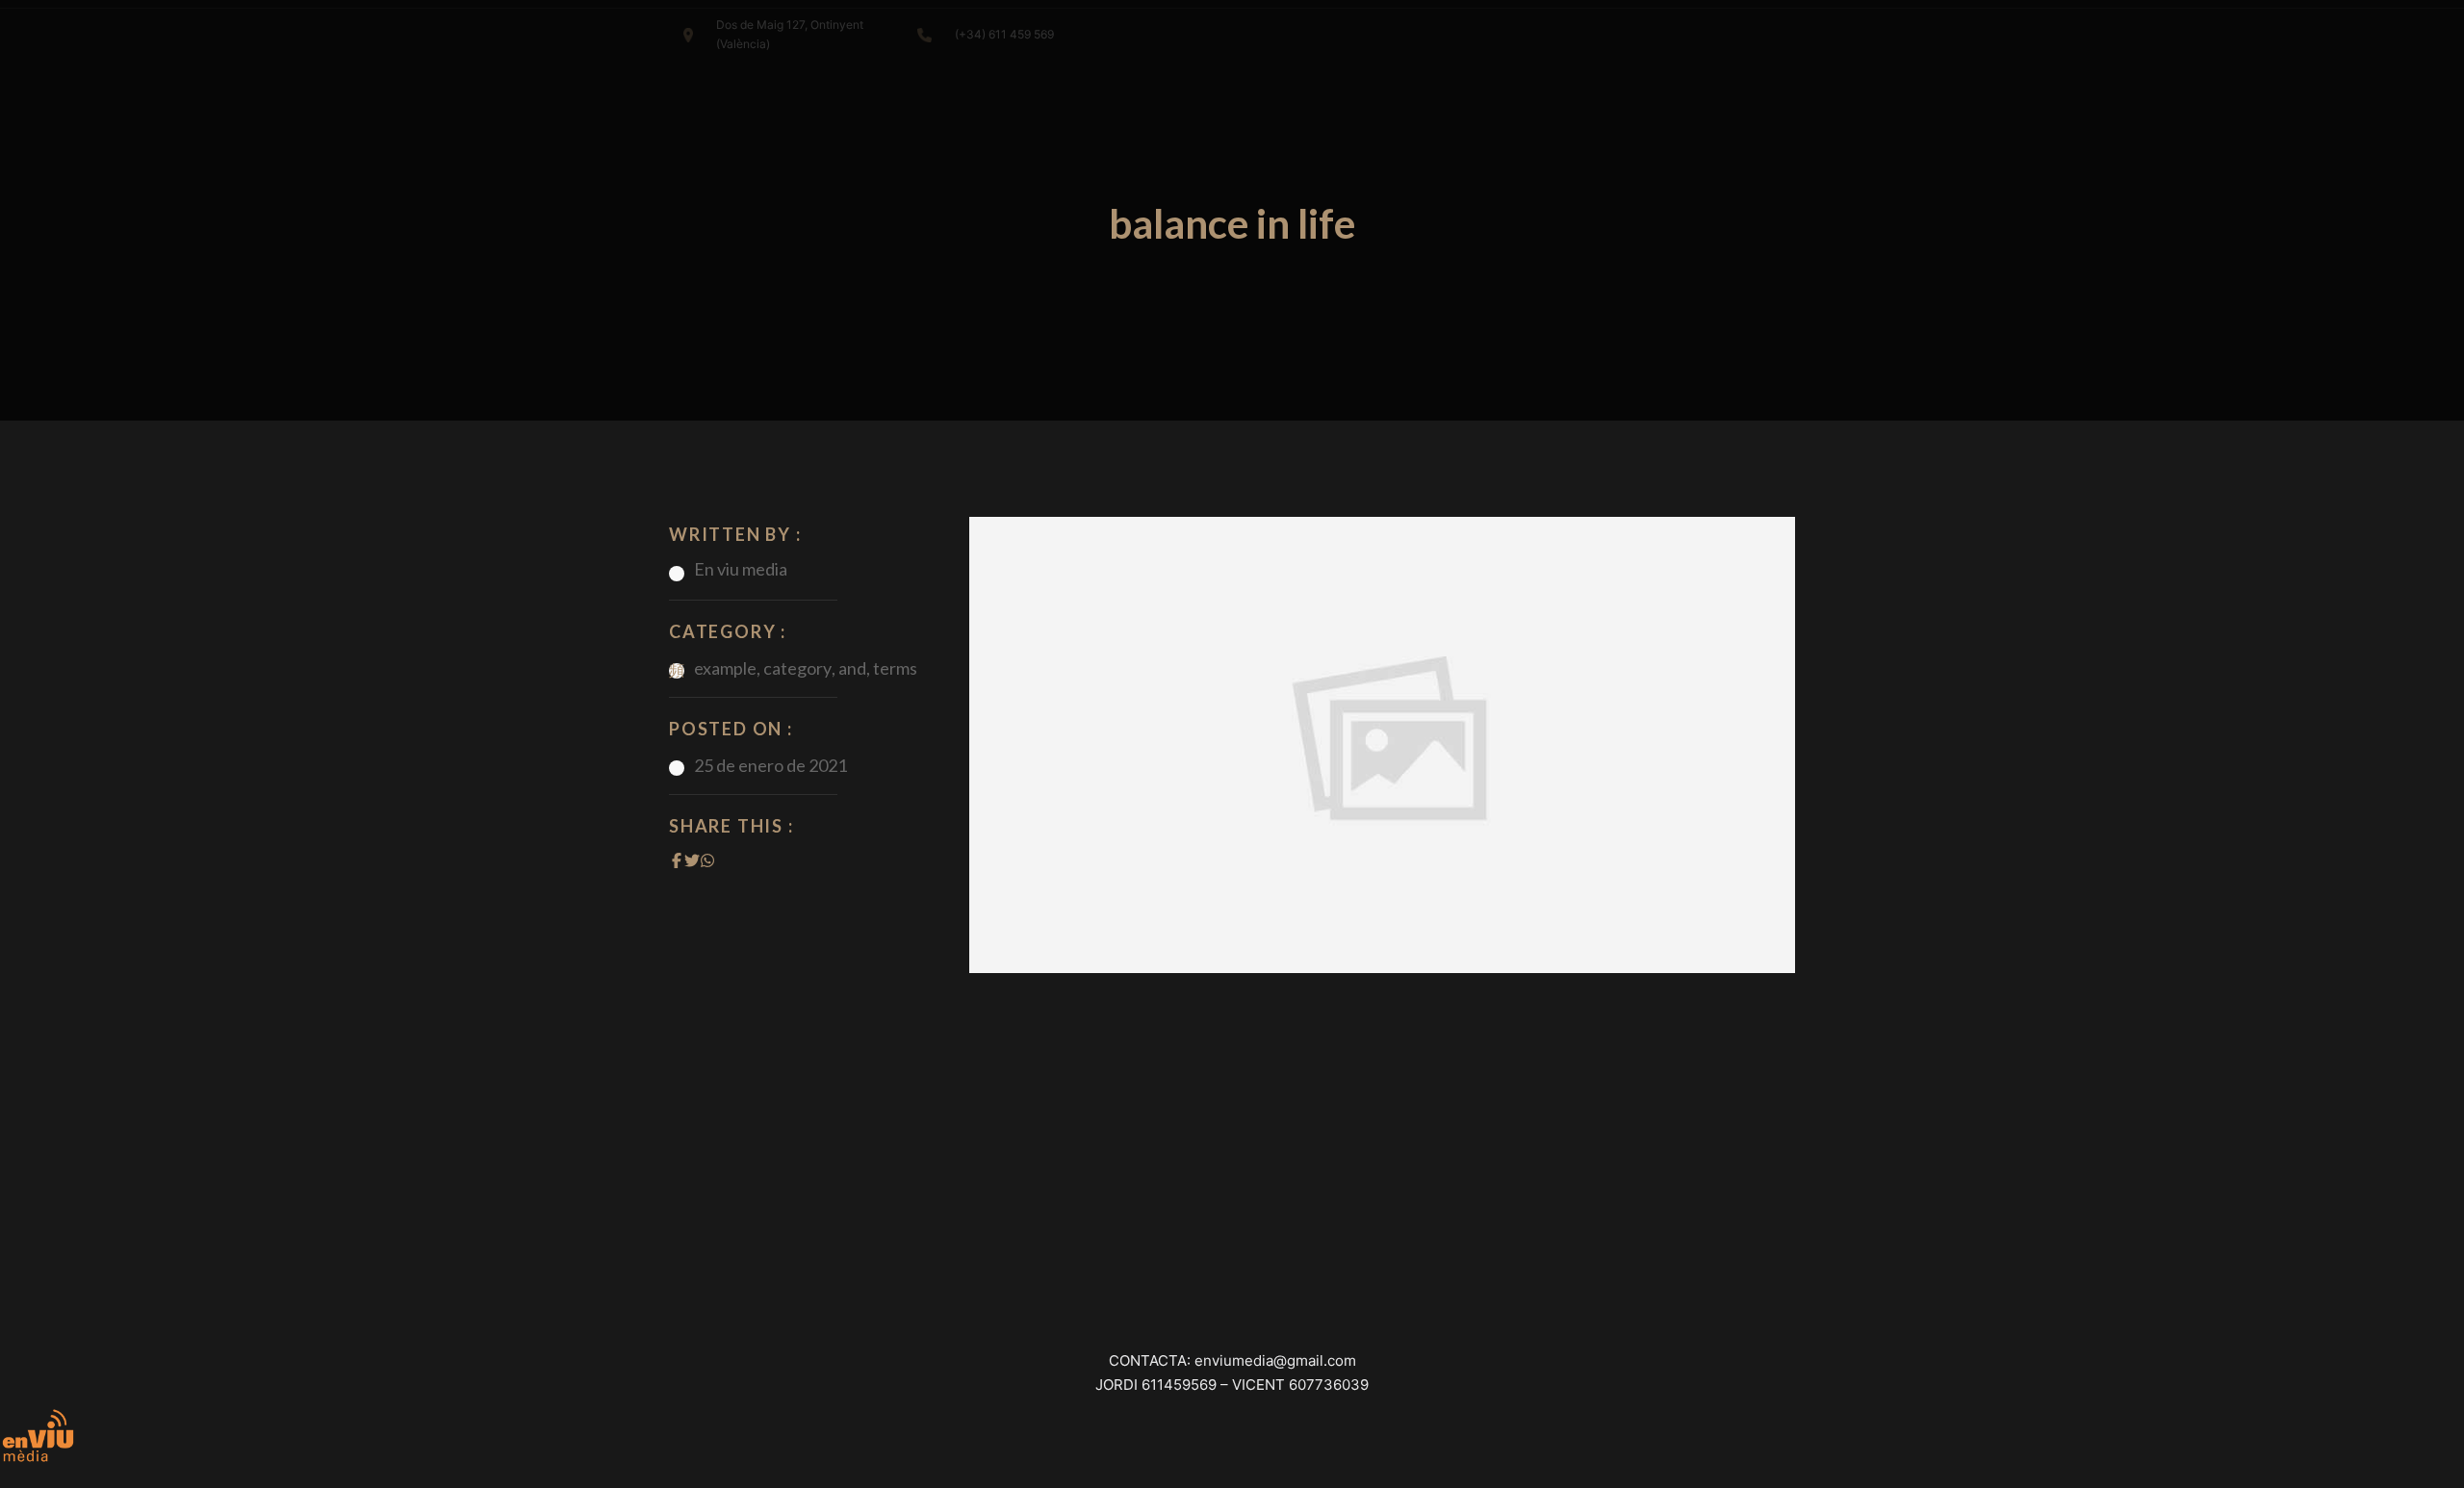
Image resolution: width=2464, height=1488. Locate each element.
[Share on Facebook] (677, 860)
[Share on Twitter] (692, 860)
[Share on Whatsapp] (707, 860)
